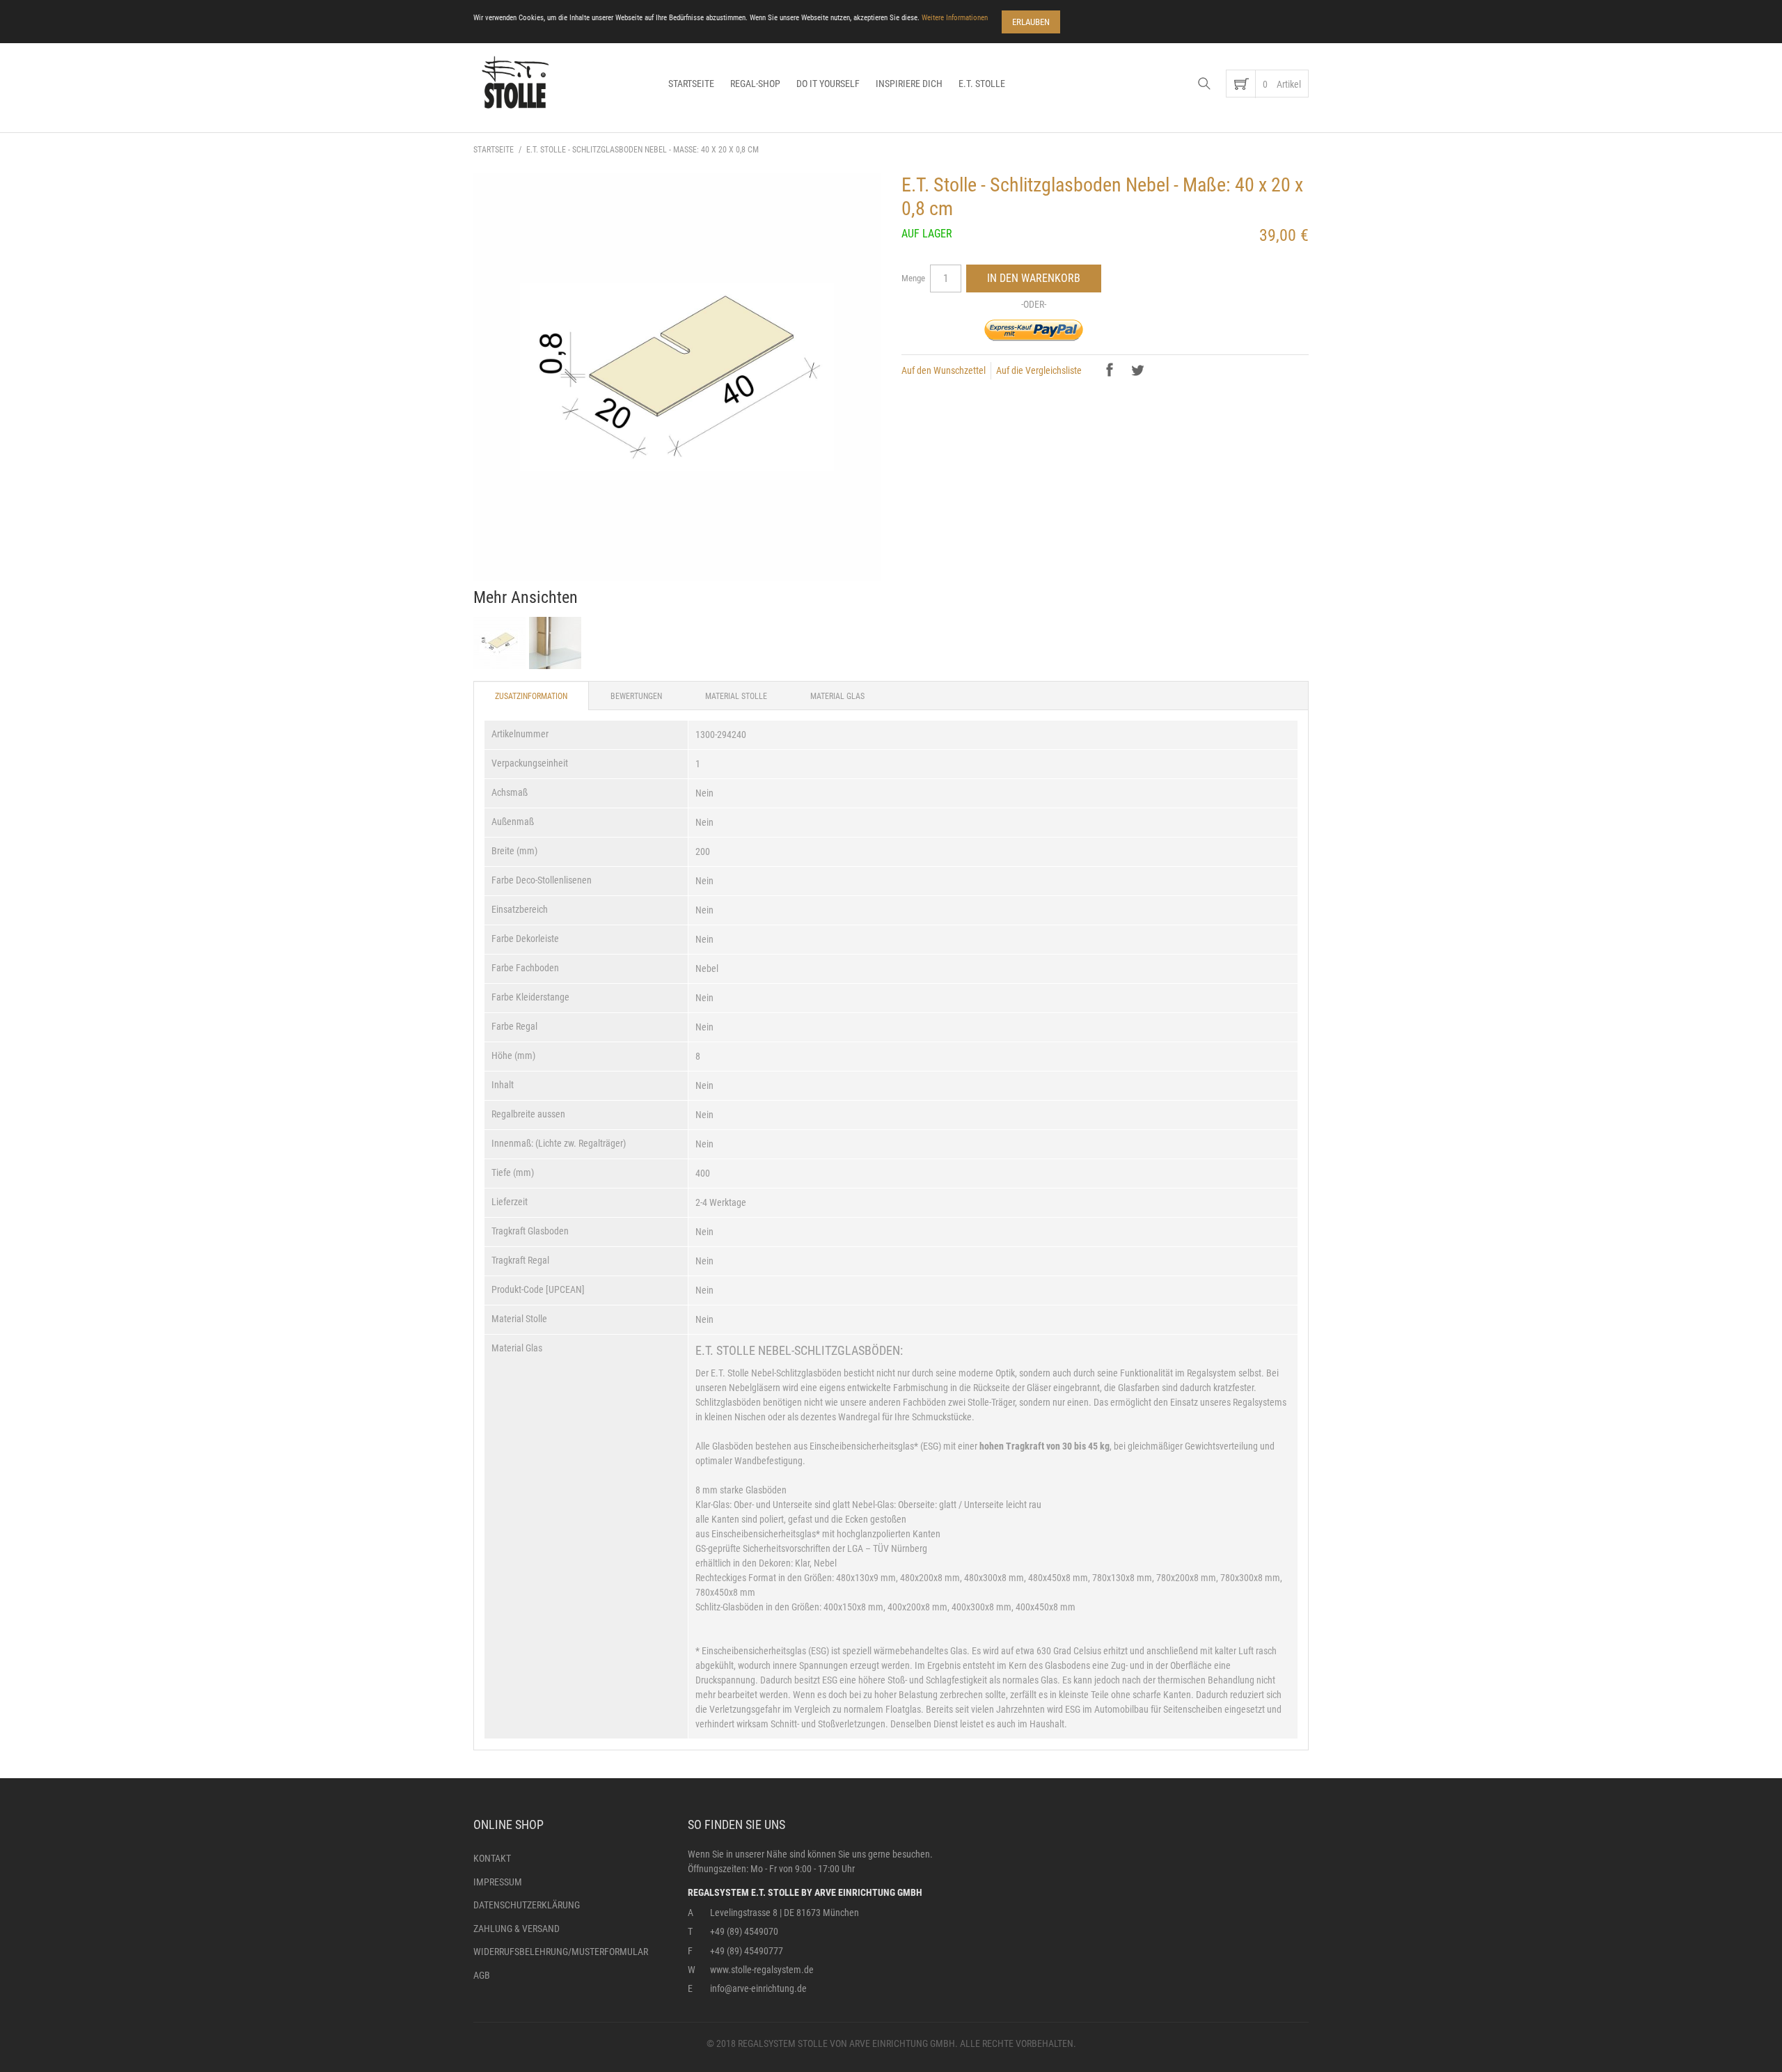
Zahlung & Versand (517, 1929)
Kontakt (492, 1858)
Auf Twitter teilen (1139, 371)
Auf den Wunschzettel (944, 370)
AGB (482, 1975)
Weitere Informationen (955, 18)
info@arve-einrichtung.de (758, 1988)
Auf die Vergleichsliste (1039, 370)
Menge (913, 278)
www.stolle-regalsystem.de (762, 1970)
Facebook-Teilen (1111, 371)
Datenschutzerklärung (527, 1905)
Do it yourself (828, 84)
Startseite (691, 84)
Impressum (498, 1882)
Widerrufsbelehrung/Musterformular (561, 1952)
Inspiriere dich (909, 84)
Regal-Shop (755, 84)
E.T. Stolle (982, 84)
